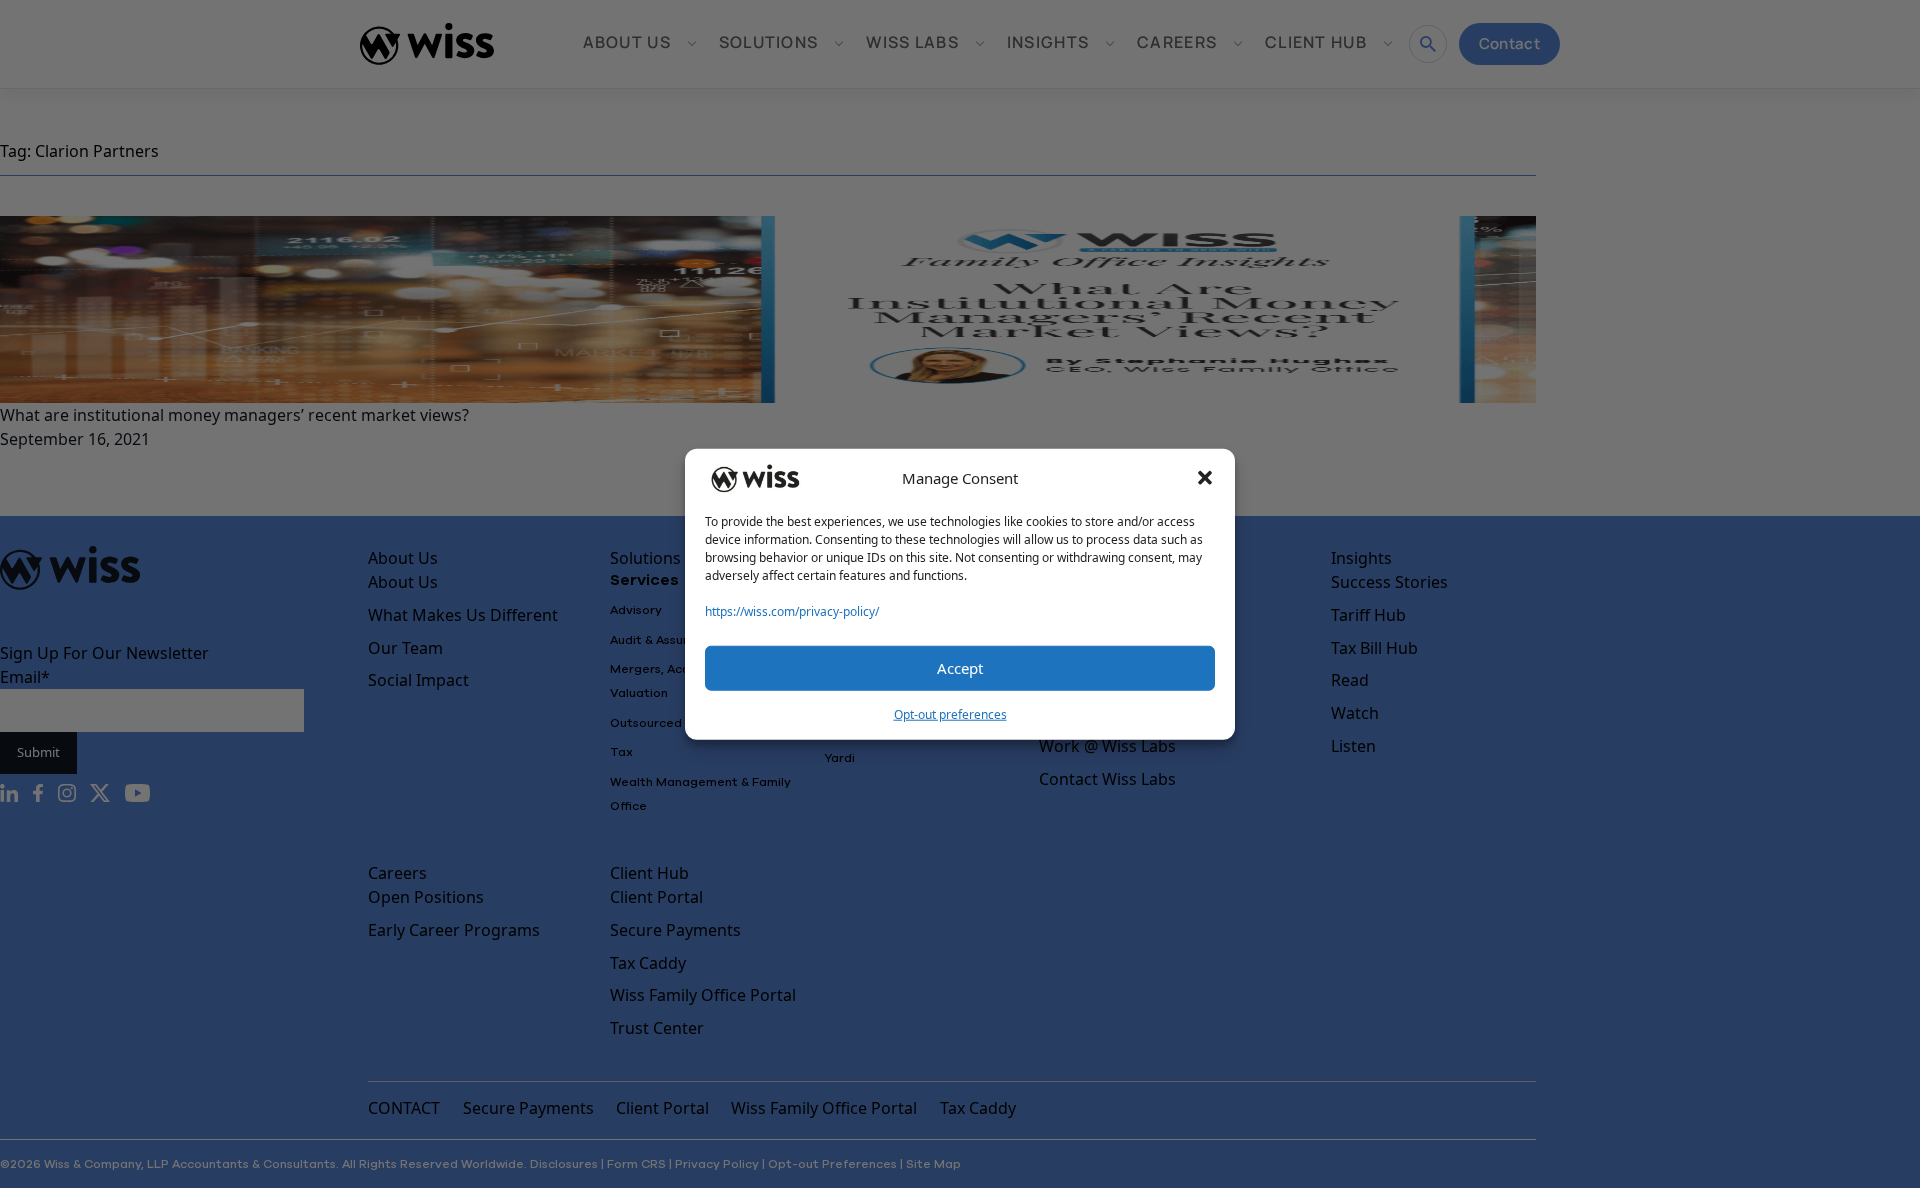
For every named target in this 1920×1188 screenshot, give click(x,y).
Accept (960, 668)
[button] (1205, 478)
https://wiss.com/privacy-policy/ (792, 610)
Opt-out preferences (950, 713)
